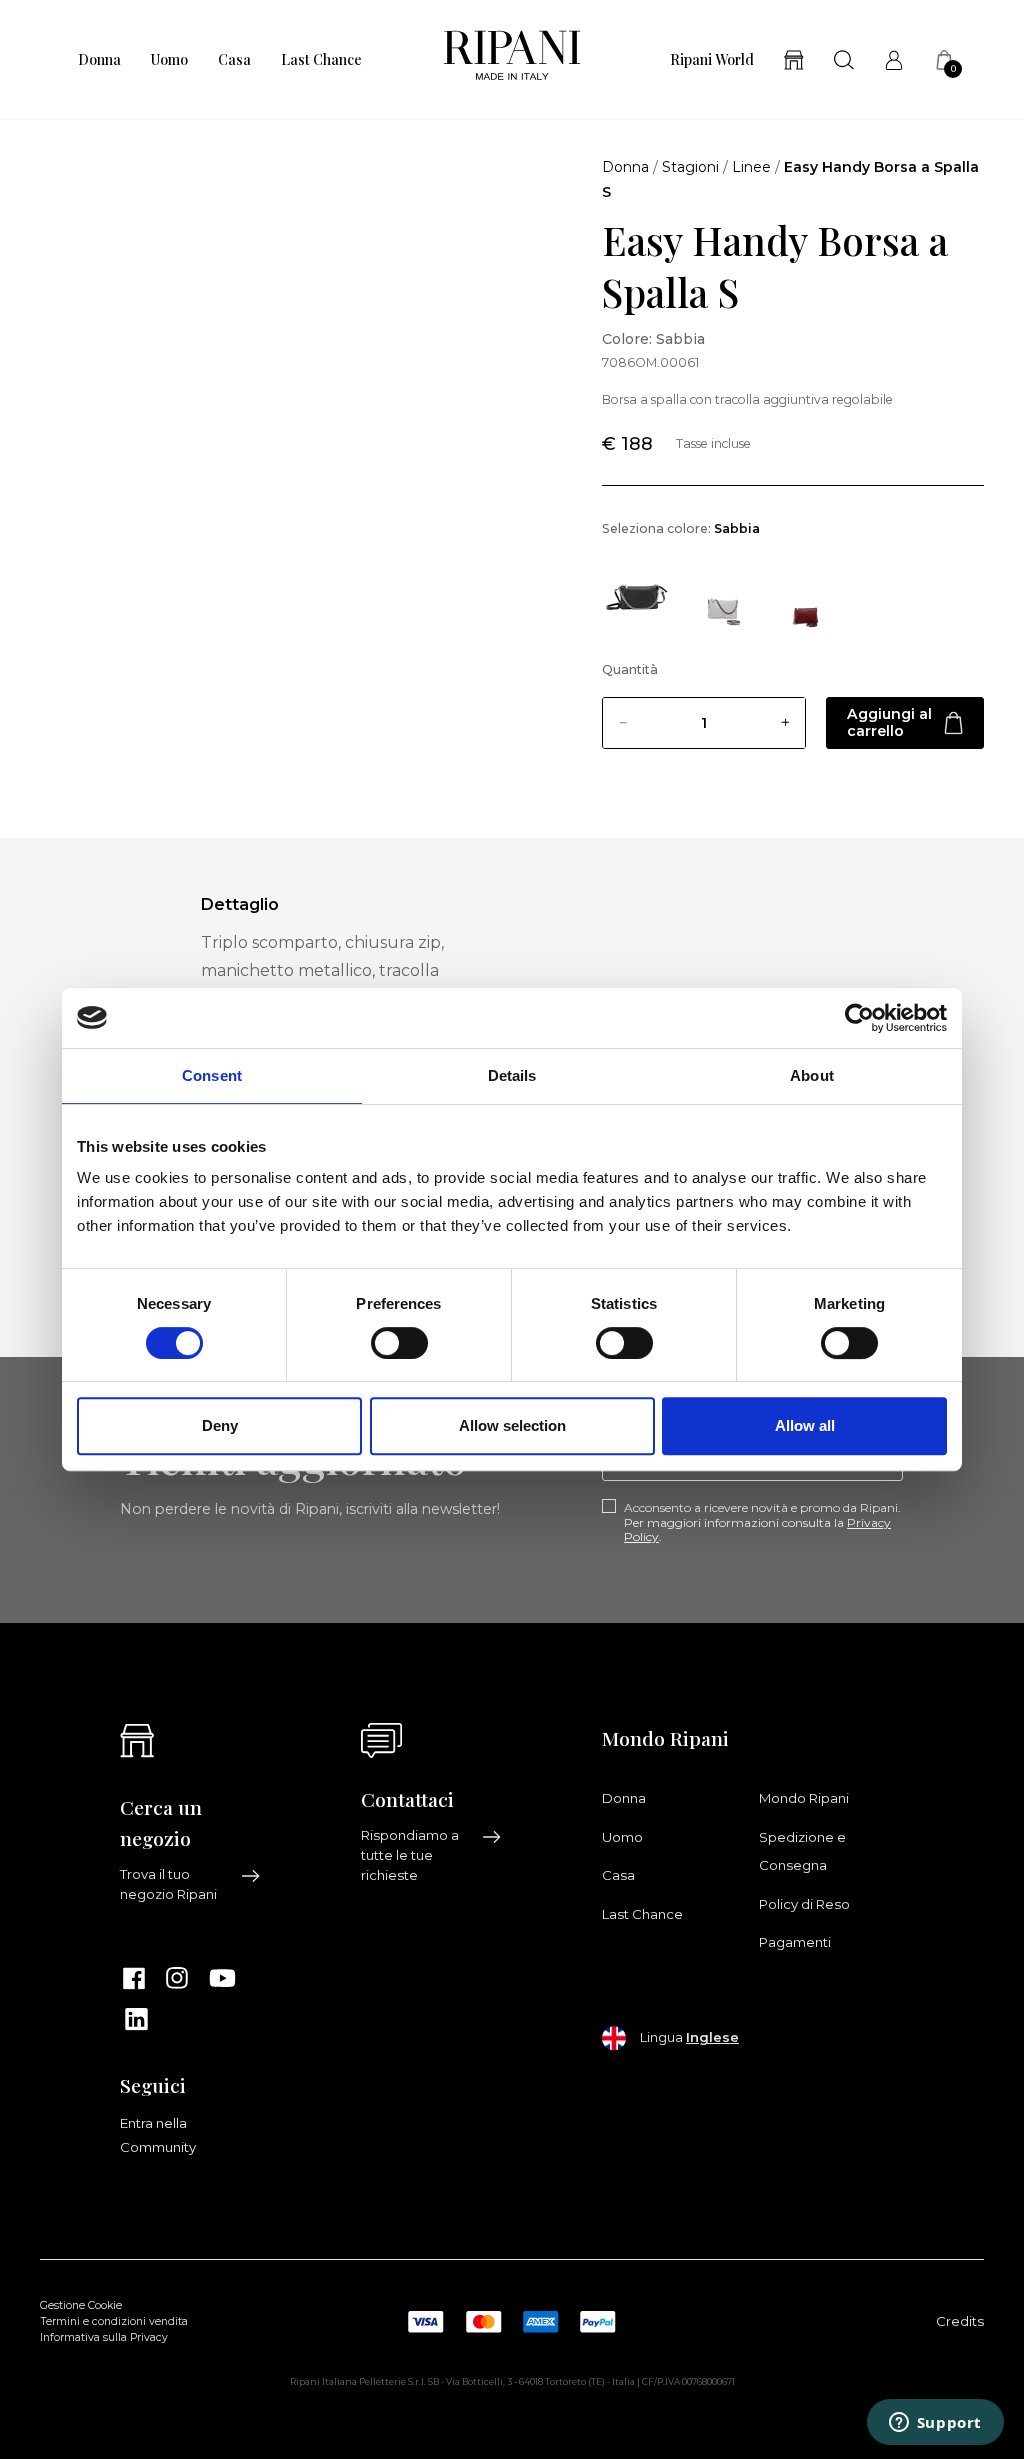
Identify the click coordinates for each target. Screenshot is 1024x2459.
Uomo (169, 60)
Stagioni (690, 167)
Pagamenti (795, 1942)
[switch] (399, 1343)
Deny (220, 1425)
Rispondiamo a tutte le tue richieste (410, 1855)
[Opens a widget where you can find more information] (935, 2424)
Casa (234, 60)
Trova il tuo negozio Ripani (168, 1884)
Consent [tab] (212, 1075)
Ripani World (712, 60)
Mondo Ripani (804, 1798)
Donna (99, 60)
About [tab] (812, 1075)
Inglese (712, 2037)
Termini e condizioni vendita (114, 2321)
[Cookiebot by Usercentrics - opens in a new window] (859, 1018)
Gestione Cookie (81, 2305)
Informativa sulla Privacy (104, 2337)
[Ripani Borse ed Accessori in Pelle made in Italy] (512, 59)
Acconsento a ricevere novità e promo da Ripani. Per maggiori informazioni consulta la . (762, 1522)
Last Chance (321, 60)
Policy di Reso (804, 1904)
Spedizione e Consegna (802, 1851)
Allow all (805, 1425)
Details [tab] (512, 1075)
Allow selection (512, 1425)
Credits (960, 2321)
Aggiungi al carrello (889, 722)
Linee (751, 167)
